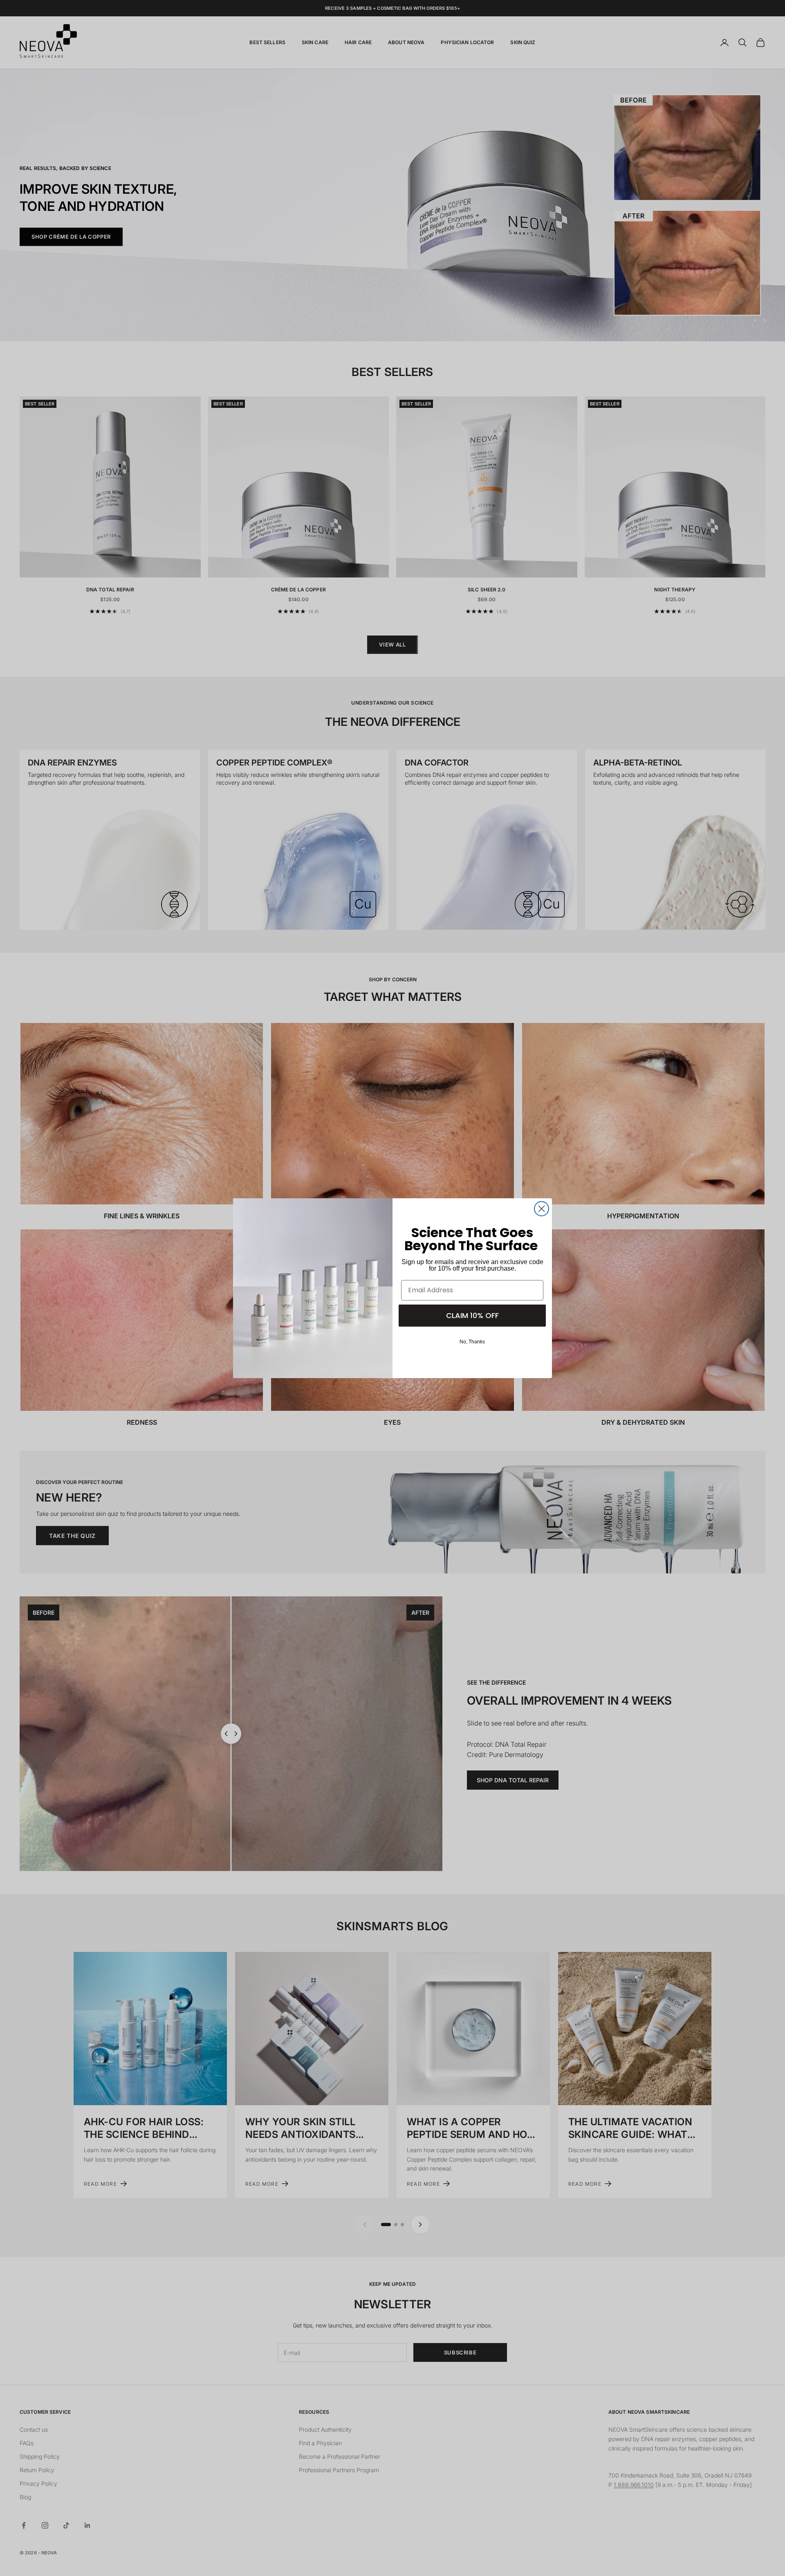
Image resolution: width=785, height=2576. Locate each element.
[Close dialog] (542, 1209)
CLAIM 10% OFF (472, 1315)
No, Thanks (472, 1342)
